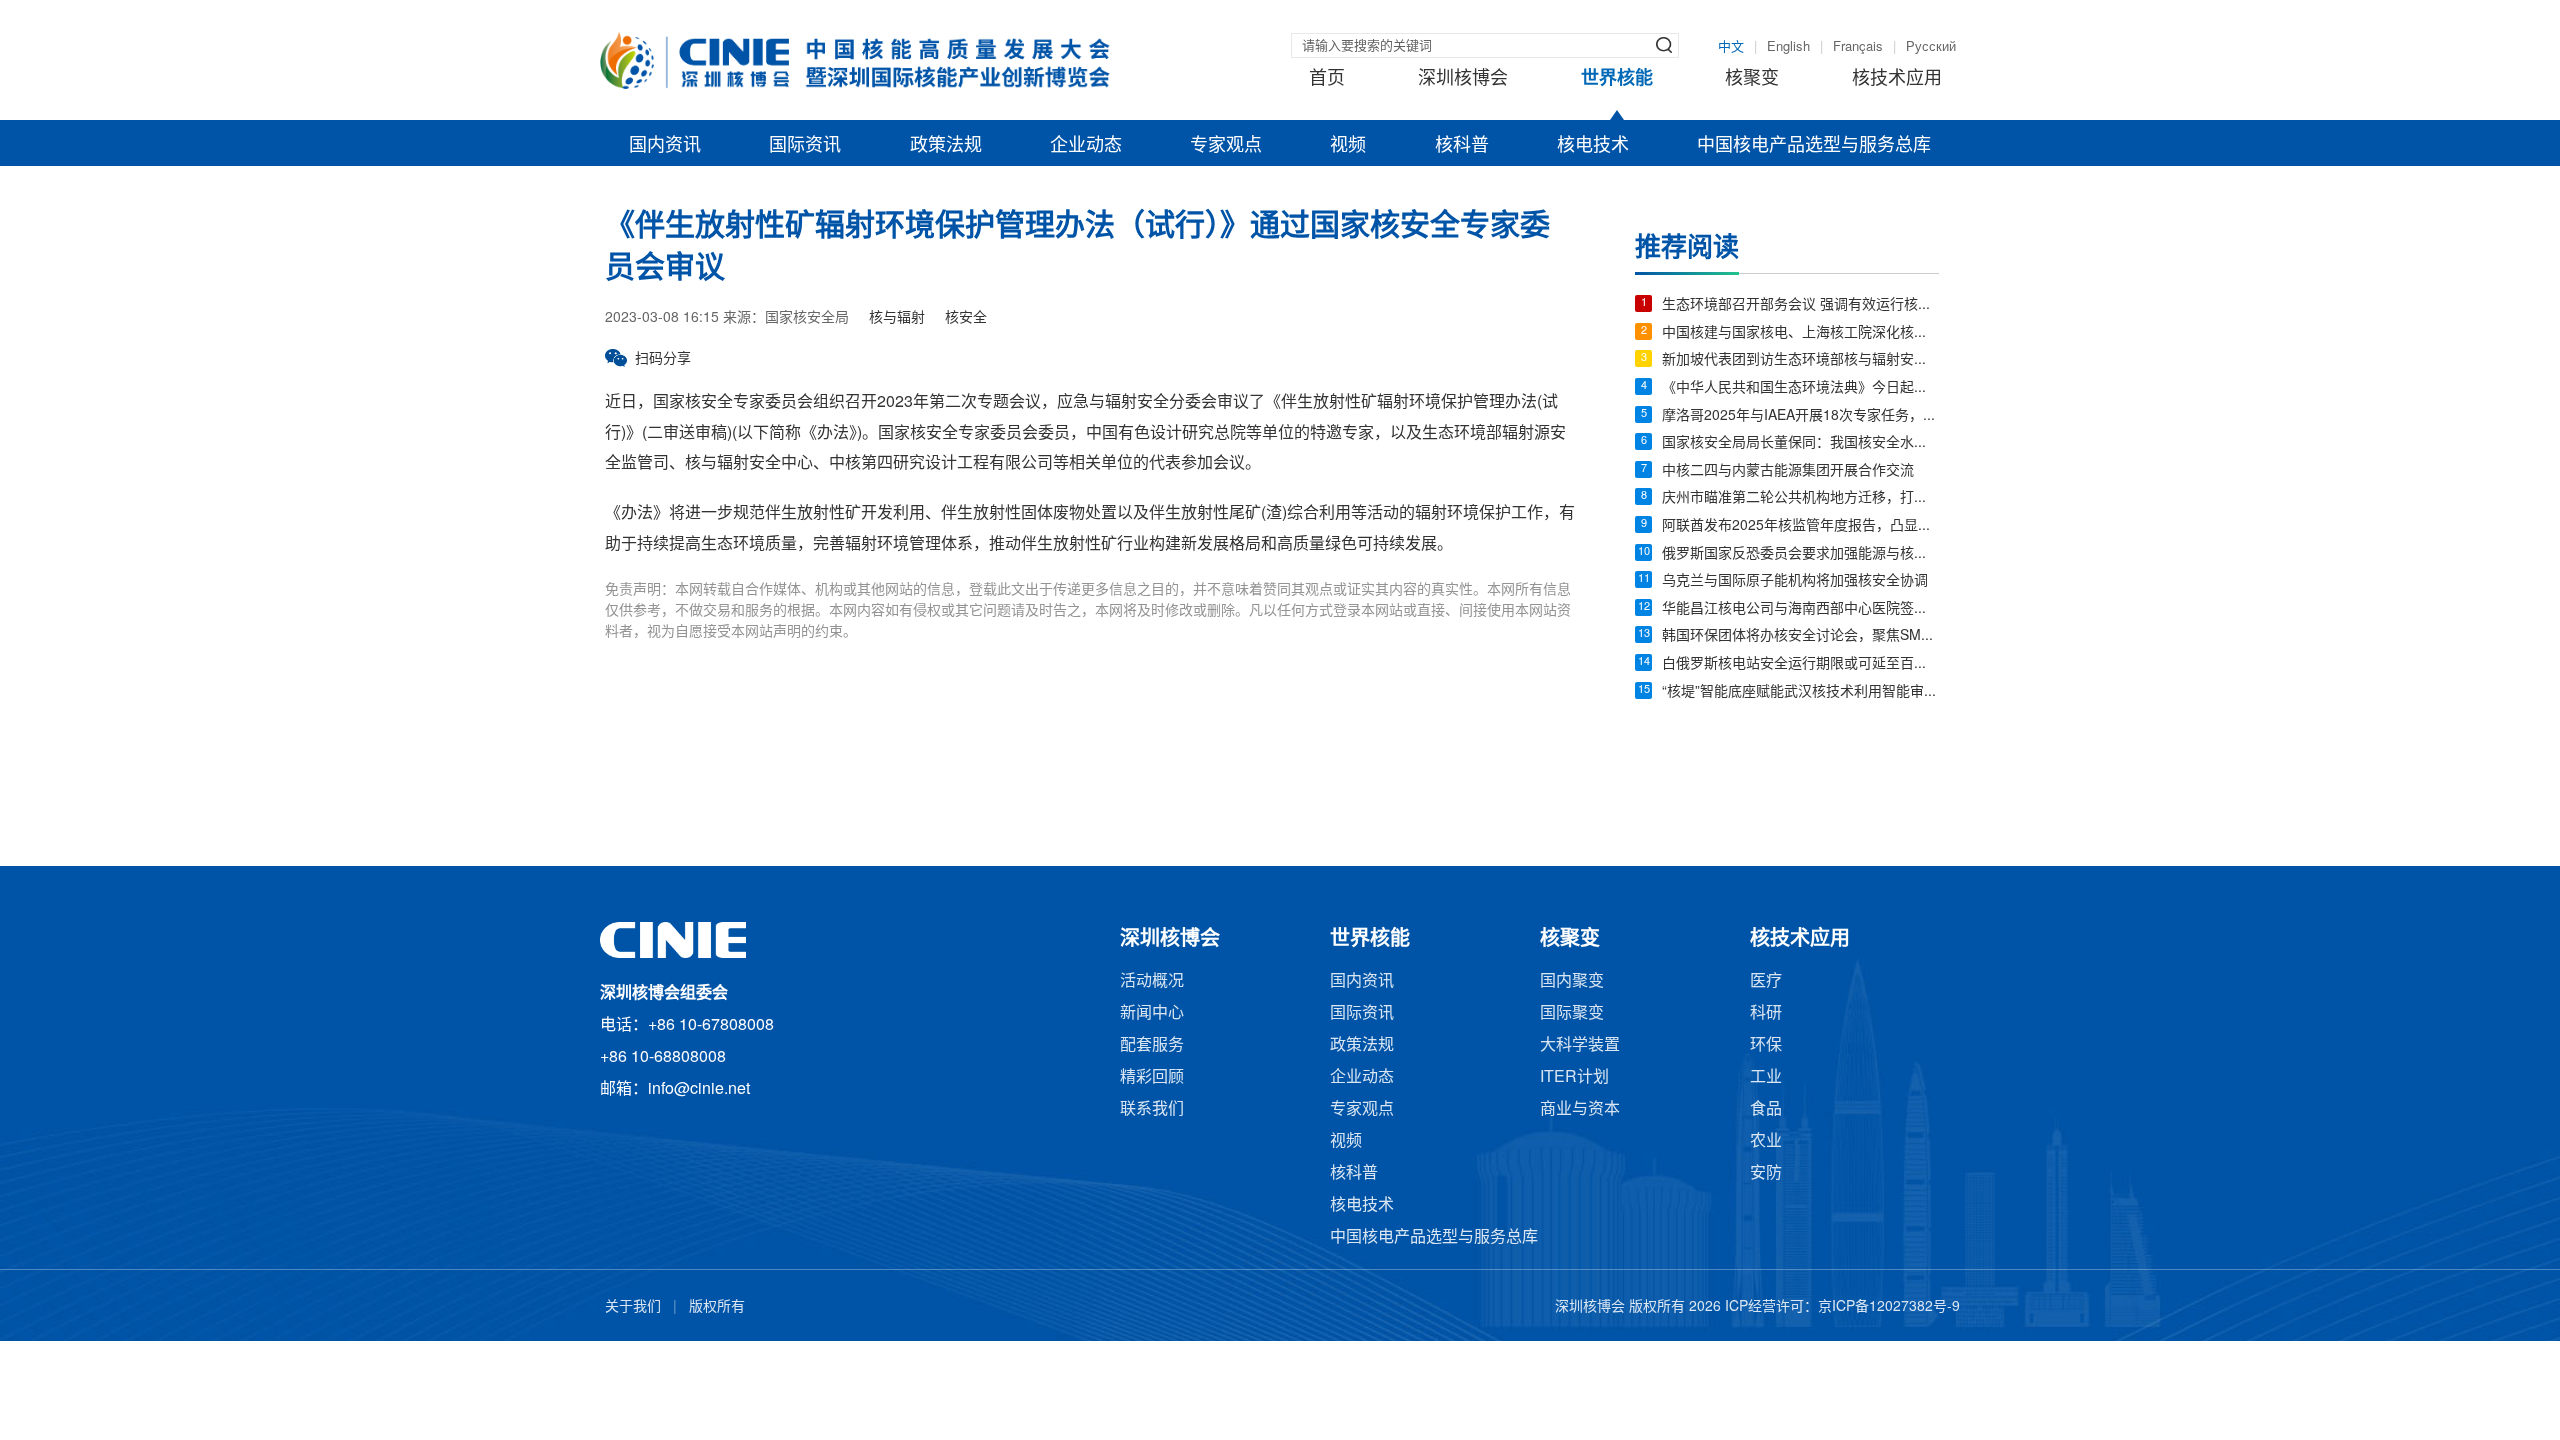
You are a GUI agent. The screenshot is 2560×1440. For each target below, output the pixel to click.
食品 (1766, 1109)
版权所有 (717, 1307)
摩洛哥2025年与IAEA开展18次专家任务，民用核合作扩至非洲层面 (1800, 416)
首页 (1327, 79)
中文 (1731, 47)
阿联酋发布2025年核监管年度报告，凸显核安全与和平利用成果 (1800, 526)
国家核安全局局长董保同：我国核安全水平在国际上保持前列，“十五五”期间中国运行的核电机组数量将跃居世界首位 (1800, 443)
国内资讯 (665, 146)
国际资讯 (805, 146)
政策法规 (946, 146)
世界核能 (1617, 79)
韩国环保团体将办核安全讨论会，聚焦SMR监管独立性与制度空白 (1800, 636)
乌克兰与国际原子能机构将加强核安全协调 (1795, 581)
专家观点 (1226, 146)
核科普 (1462, 146)
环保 (1766, 1045)
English (1788, 47)
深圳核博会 (1463, 79)
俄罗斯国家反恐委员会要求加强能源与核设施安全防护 (1800, 554)
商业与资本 (1580, 1109)
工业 (1766, 1077)
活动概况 (1152, 981)
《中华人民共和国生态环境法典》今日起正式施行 (1800, 388)
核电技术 (1593, 146)
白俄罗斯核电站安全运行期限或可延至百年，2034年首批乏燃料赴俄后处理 (1800, 664)
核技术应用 (1897, 79)
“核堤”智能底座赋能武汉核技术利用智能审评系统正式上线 (1800, 692)
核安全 (966, 318)
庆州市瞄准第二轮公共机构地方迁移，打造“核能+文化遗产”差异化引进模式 (1800, 498)
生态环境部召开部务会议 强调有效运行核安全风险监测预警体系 (1800, 305)
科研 (1766, 1013)
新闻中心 (1152, 1013)
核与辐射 (897, 318)
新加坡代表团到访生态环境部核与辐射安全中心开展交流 (1800, 360)
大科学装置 (1580, 1045)
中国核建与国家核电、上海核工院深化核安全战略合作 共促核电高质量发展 (1800, 333)
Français (1858, 47)
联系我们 (1152, 1109)
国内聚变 (1572, 981)
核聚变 (1752, 79)
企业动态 (1086, 146)
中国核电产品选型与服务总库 (1814, 146)
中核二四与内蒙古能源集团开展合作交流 (1788, 471)
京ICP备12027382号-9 (1889, 1307)
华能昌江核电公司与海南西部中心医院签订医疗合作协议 (1800, 609)
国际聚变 (1572, 1013)
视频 (1348, 146)
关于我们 (633, 1307)
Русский (1931, 47)
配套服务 (1152, 1045)
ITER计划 (1574, 1077)
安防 (1766, 1173)
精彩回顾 (1152, 1077)
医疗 (1766, 981)
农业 (1766, 1141)
